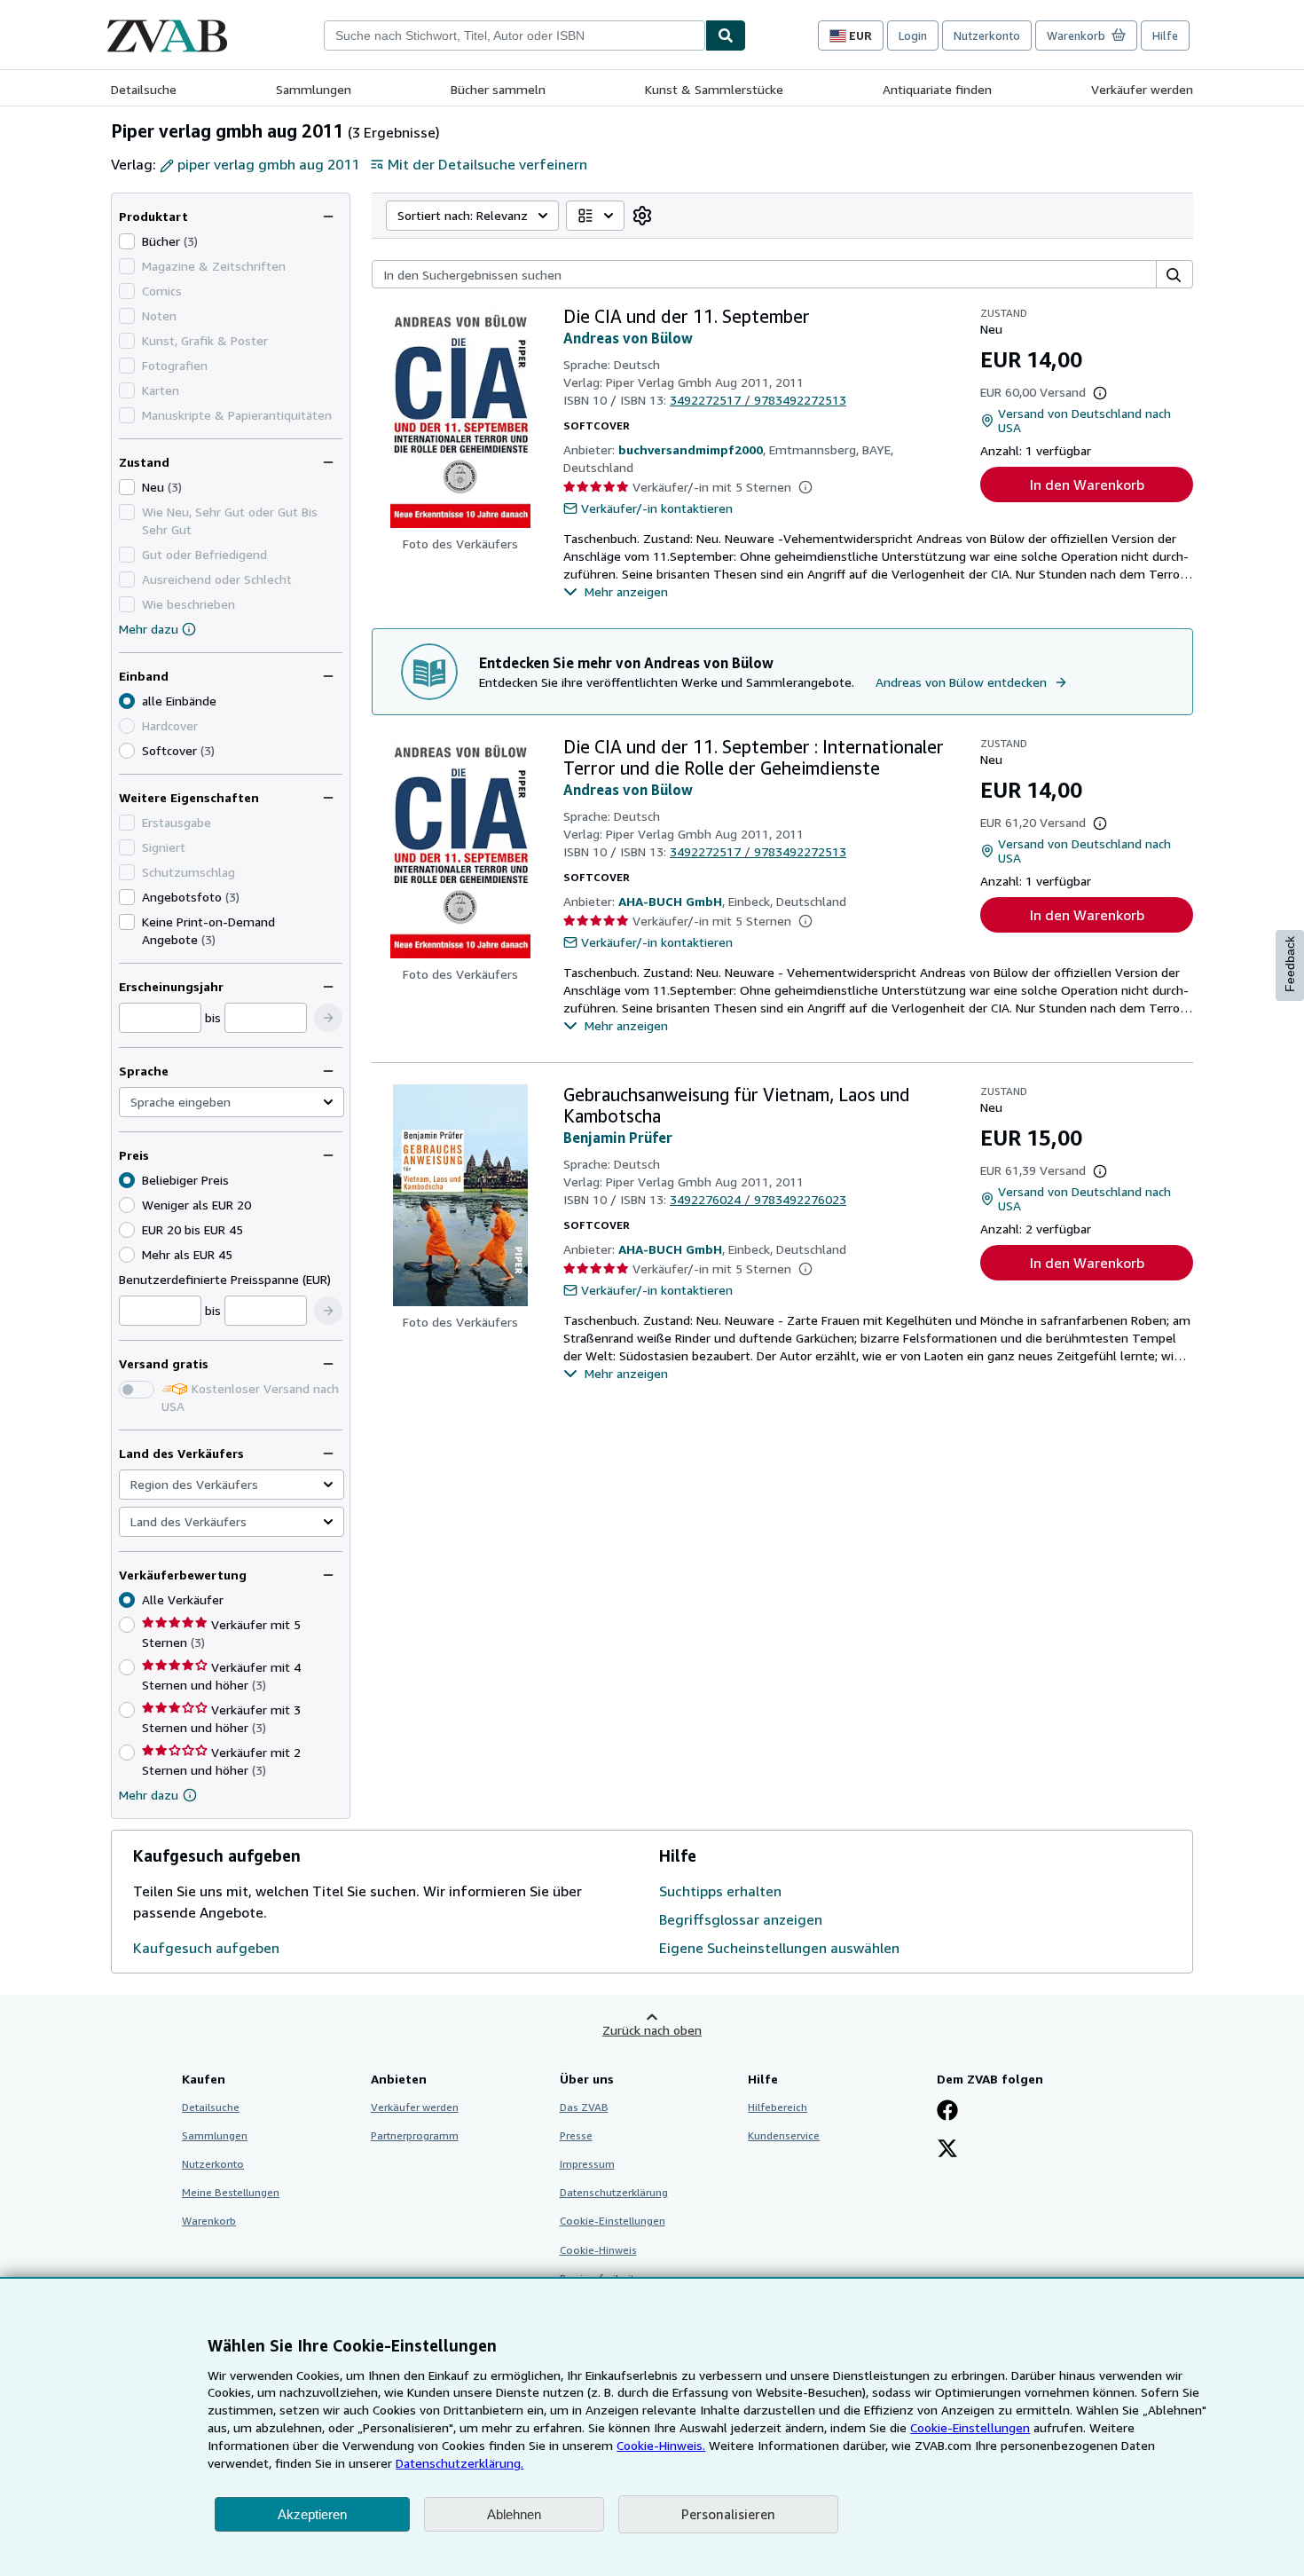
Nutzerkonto (987, 35)
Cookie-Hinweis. (661, 2445)
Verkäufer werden (1142, 89)
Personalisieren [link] (728, 2514)
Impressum (587, 2164)
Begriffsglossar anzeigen (741, 1919)
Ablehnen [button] (514, 2514)
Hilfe (1165, 35)
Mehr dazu (149, 629)
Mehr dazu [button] (149, 1795)
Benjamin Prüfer (618, 1138)
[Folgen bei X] (947, 2150)
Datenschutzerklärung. (460, 2463)
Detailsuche (144, 89)
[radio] (127, 751)
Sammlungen (314, 89)
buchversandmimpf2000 (691, 449)
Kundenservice (784, 2135)
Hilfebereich (778, 2107)
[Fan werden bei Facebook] (947, 2112)
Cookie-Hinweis (598, 2250)
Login (913, 35)
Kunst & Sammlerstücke (714, 89)
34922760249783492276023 (758, 1199)
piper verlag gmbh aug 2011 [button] (268, 164)
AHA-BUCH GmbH (670, 901)
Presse (576, 2135)
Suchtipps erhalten (720, 1891)
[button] (328, 1018)
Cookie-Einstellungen (970, 2427)
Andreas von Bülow (628, 338)
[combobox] (515, 35)
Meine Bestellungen (231, 2192)
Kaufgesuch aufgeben (206, 1948)
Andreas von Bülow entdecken (961, 682)
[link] (642, 216)
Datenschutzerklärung (614, 2192)
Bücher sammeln (498, 89)
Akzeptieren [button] (312, 2514)
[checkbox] (127, 241)
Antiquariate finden (937, 89)
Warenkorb (209, 2221)
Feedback (1290, 964)
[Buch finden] (726, 35)
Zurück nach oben (652, 2030)
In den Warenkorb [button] (1087, 484)
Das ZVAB (584, 2107)
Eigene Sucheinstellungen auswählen (779, 1948)
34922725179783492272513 (758, 400)
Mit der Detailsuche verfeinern (487, 164)
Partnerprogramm (415, 2135)
